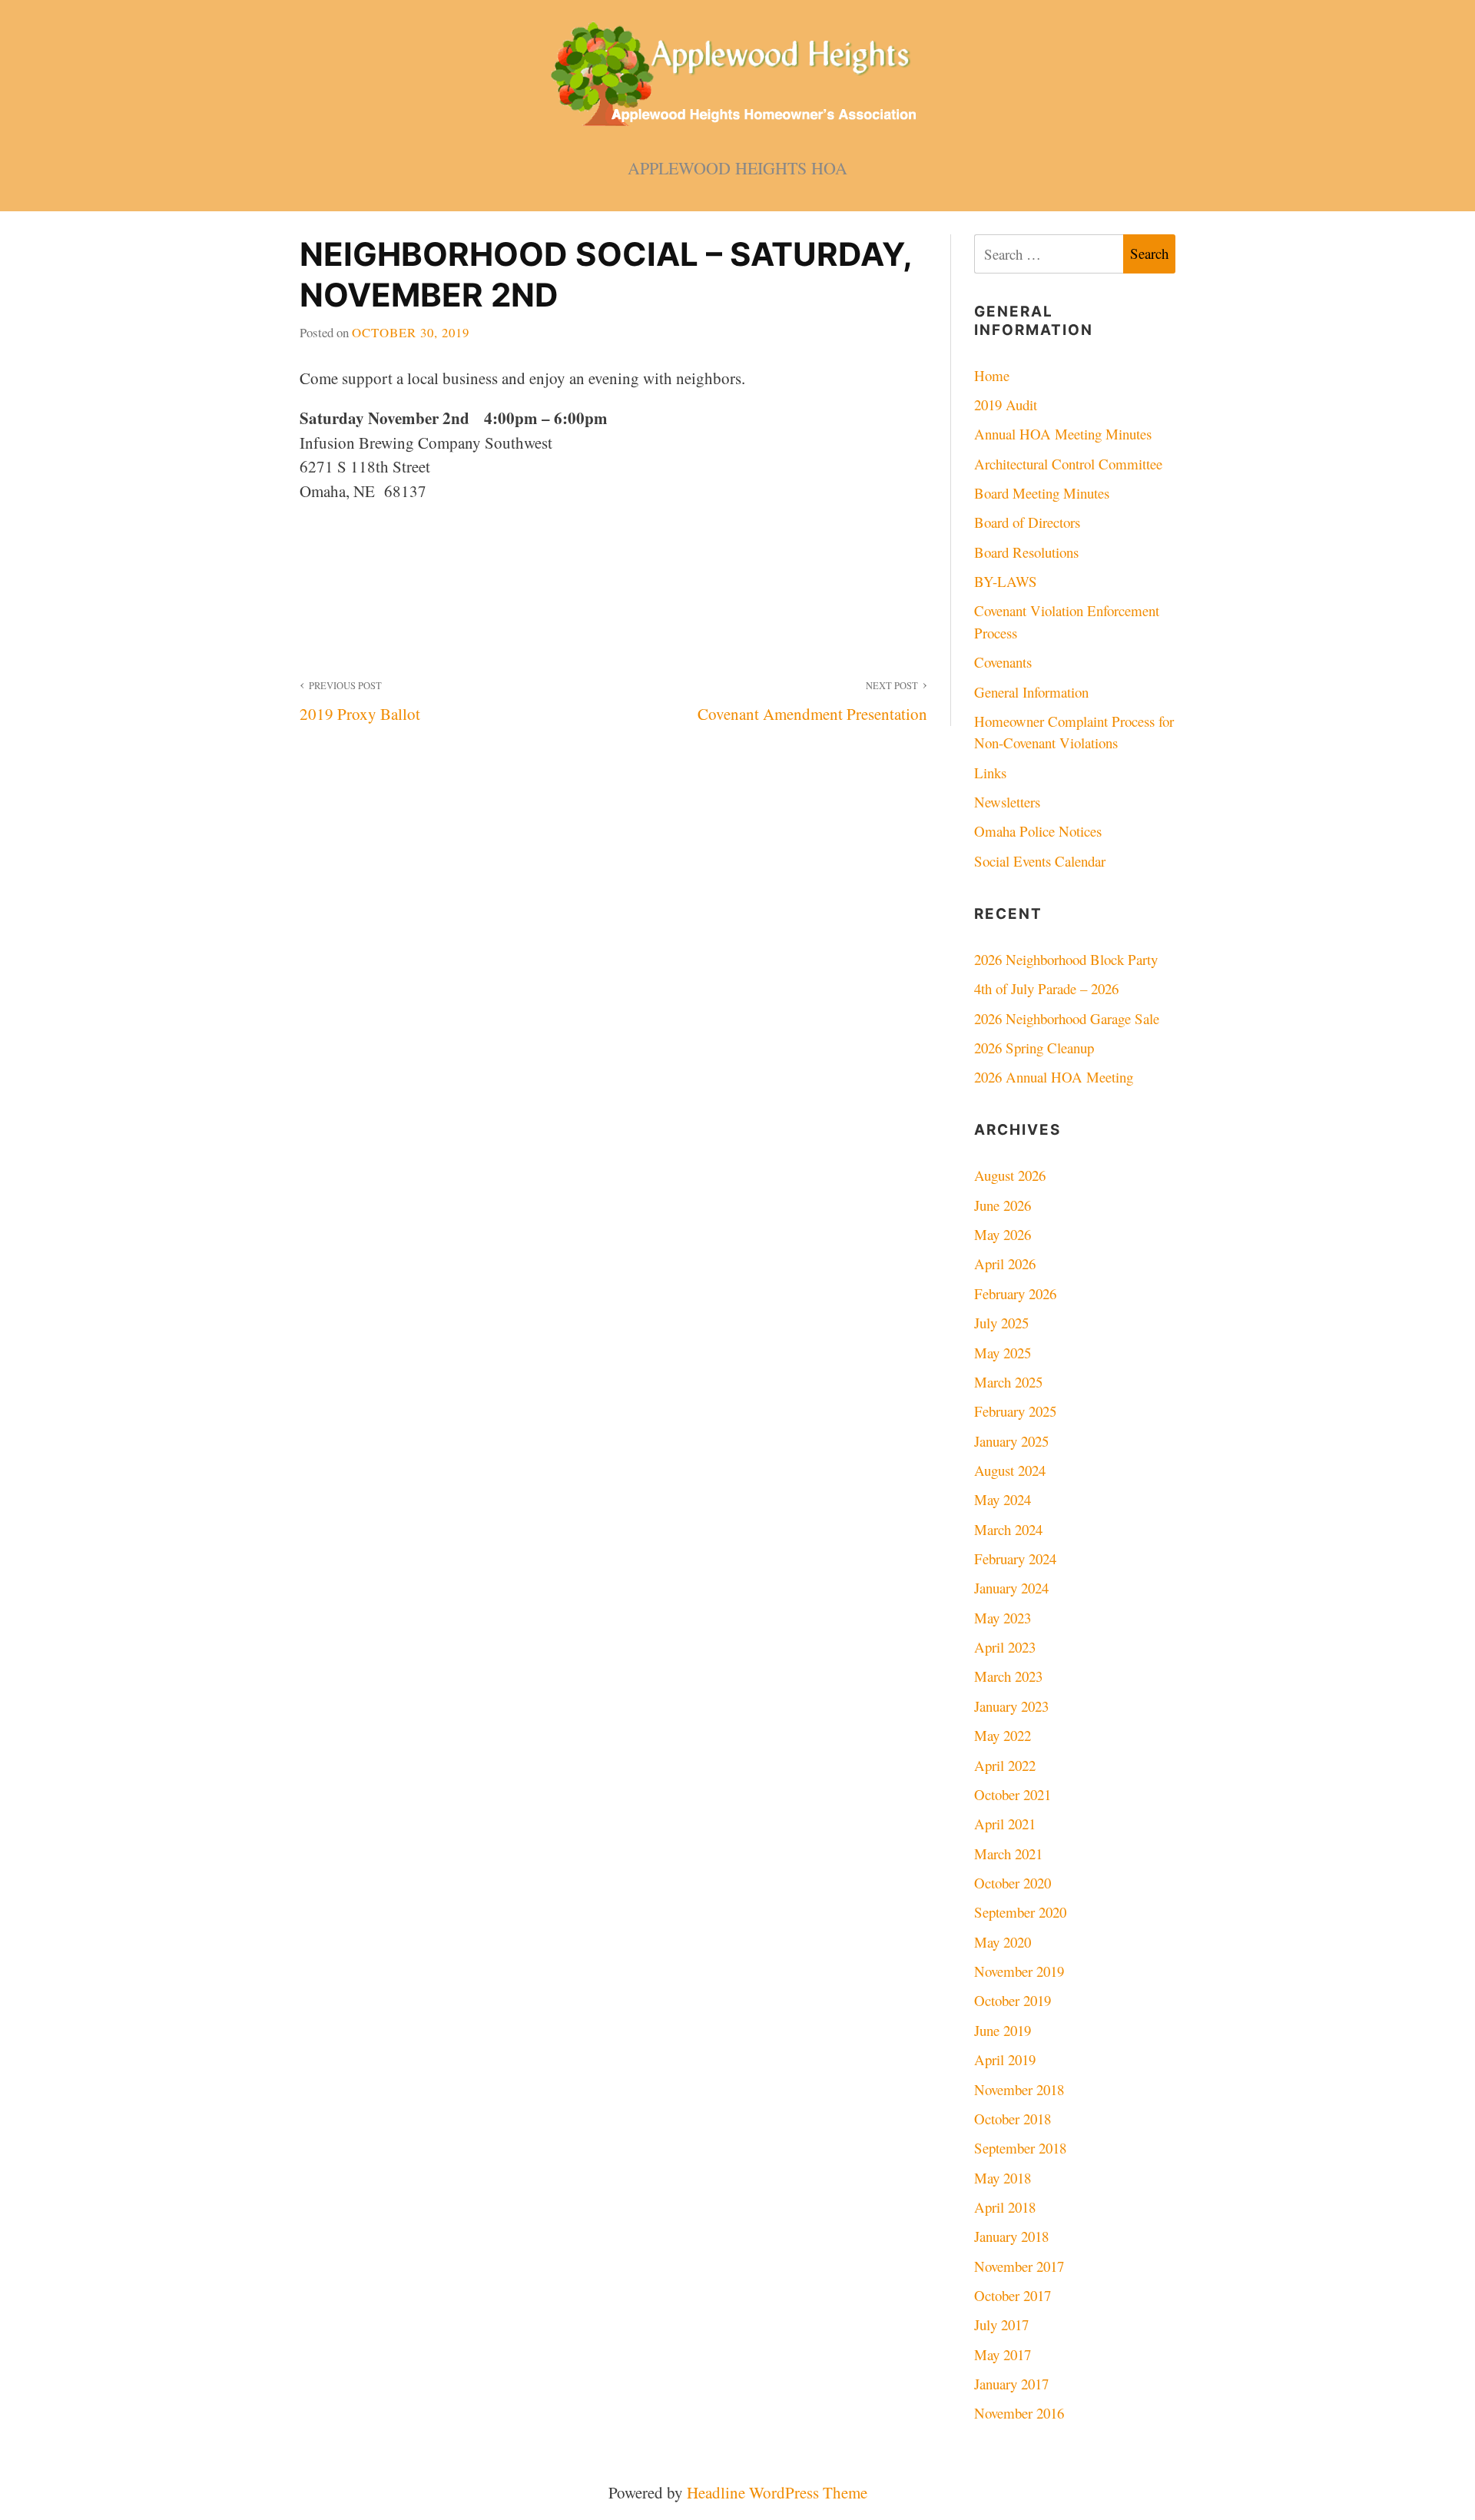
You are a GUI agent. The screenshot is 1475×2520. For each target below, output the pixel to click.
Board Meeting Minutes (1042, 493)
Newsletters (1007, 802)
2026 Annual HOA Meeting (1054, 1077)
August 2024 (1010, 1470)
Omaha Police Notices (1038, 831)
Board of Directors (1027, 522)
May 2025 (1003, 1353)
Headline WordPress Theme (777, 2492)
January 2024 (1011, 1588)
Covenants (1003, 662)
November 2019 (1019, 1971)
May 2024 (1003, 1499)
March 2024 (1008, 1529)
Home (992, 375)
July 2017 (1001, 2324)
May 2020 (1003, 1942)
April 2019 (1005, 2059)
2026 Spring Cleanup (1034, 1048)
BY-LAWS (1006, 581)
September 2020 (1020, 1912)
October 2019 (1013, 2000)
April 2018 (1005, 2207)
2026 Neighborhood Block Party (1066, 959)
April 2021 (1005, 1824)
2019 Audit (1006, 405)
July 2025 (1001, 1323)
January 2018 (1011, 2236)
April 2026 (1005, 1263)
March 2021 (1008, 1854)
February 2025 (1015, 1411)
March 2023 (1008, 1676)
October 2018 (1013, 2119)
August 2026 (1010, 1175)
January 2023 (1011, 1706)
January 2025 (1011, 1441)
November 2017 (1019, 2266)
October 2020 (1013, 1883)
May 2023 (1003, 1618)
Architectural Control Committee (1068, 464)
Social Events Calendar (1040, 861)
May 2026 (1003, 1234)
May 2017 (1003, 2354)
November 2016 (1019, 2413)
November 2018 (1019, 2089)
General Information (1031, 692)
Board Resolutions (1026, 552)
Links (990, 773)
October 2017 (1013, 2295)
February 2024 (1015, 1558)
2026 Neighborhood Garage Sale (1067, 1018)
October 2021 (1013, 1794)
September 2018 (1020, 2148)
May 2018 (1003, 2178)
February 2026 (1015, 1293)
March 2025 (1008, 1382)
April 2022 (1005, 1765)
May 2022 (1003, 1735)
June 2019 (1003, 2030)
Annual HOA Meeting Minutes (1063, 434)
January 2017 (1011, 2384)
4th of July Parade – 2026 (1046, 988)
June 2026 (1003, 1205)
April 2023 (1005, 1647)
